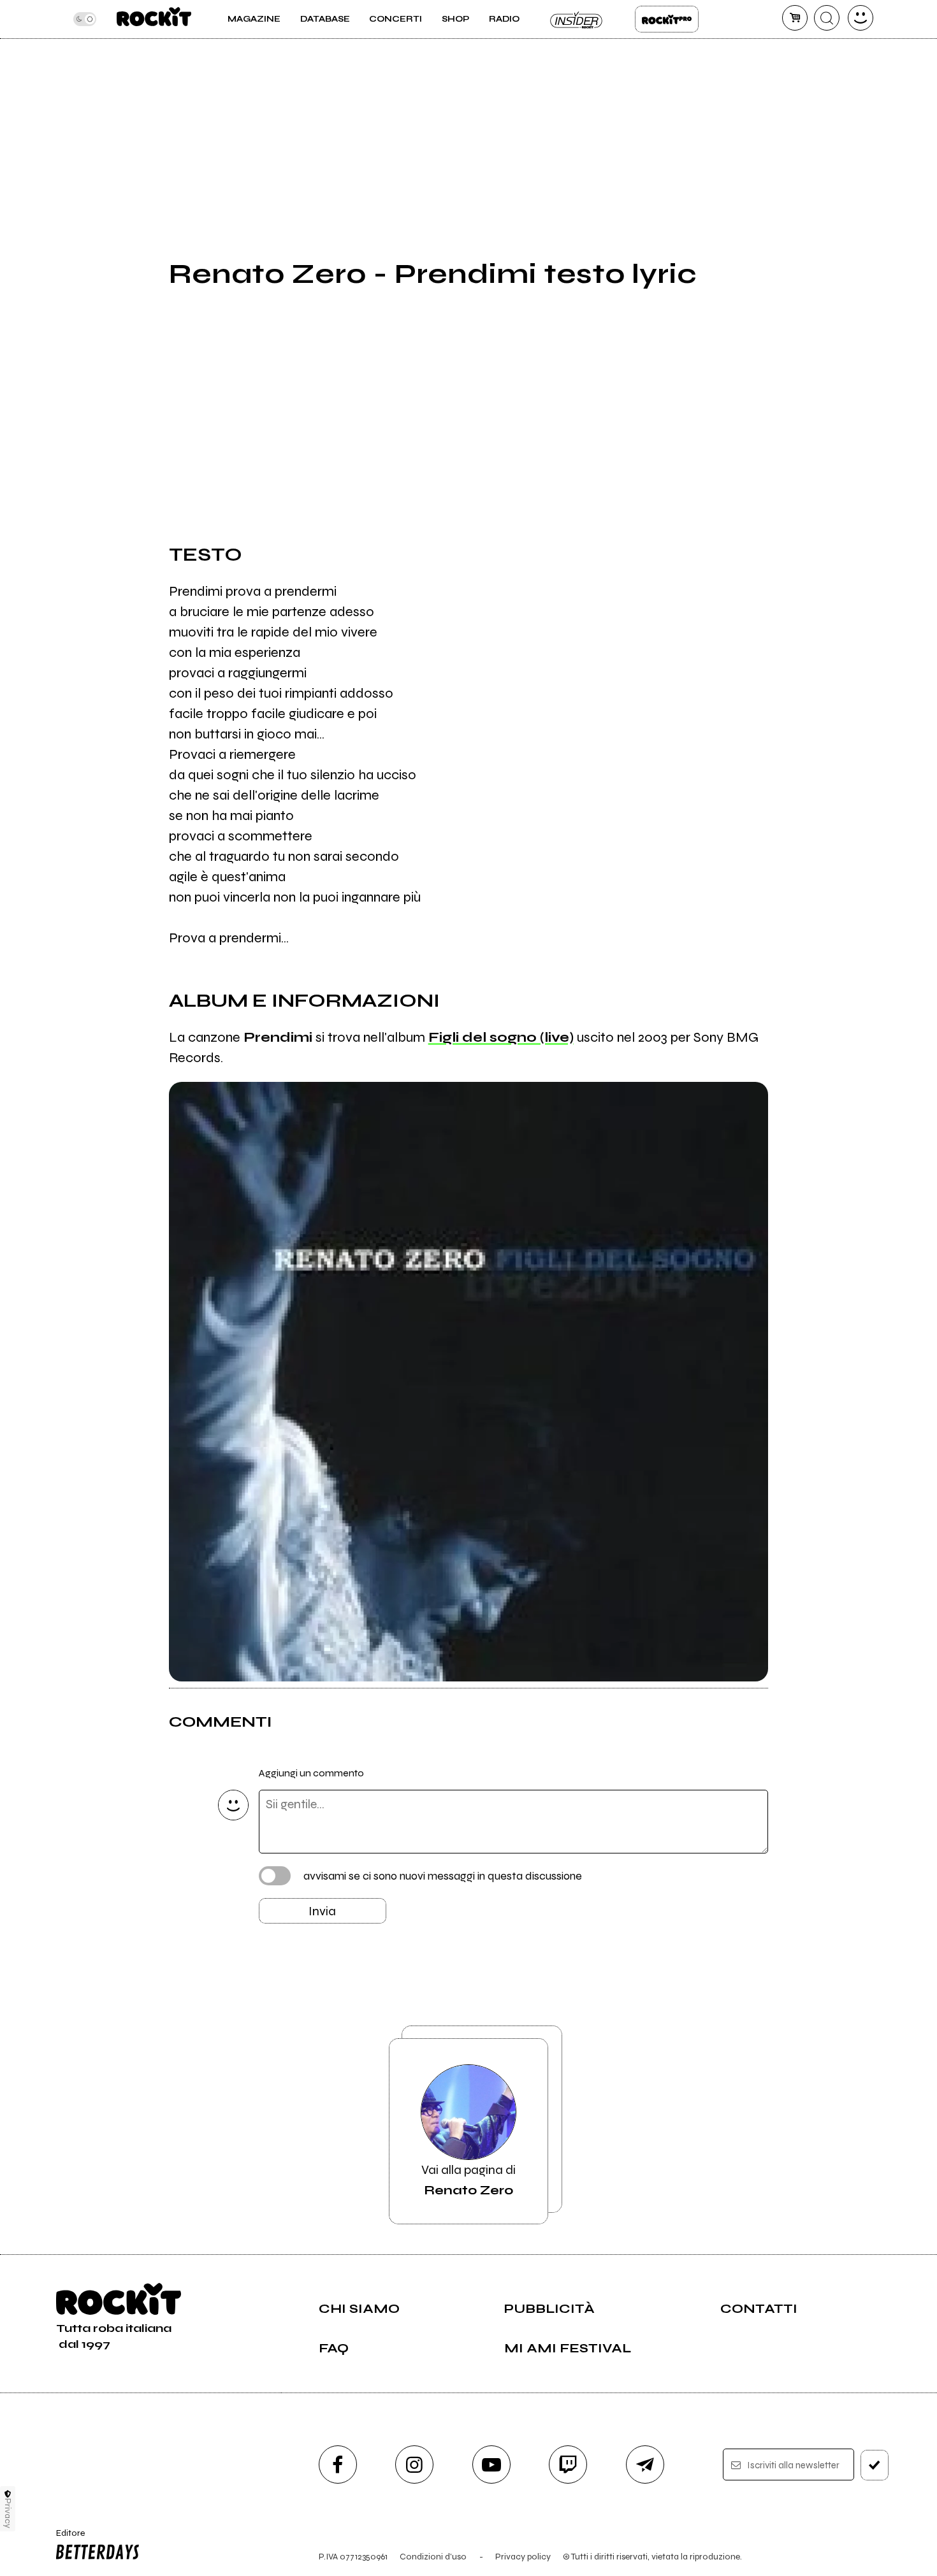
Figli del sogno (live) (501, 1037)
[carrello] (795, 18)
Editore (66, 2538)
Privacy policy (523, 2557)
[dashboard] (861, 18)
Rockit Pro (667, 19)
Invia (322, 1911)
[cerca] (827, 18)
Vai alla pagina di (468, 2180)
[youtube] (491, 2464)
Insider (577, 19)
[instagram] (414, 2464)
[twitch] (568, 2464)
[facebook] (338, 2464)
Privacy (8, 2513)
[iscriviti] (875, 2465)
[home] (154, 19)
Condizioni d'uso (433, 2557)
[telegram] (645, 2464)
